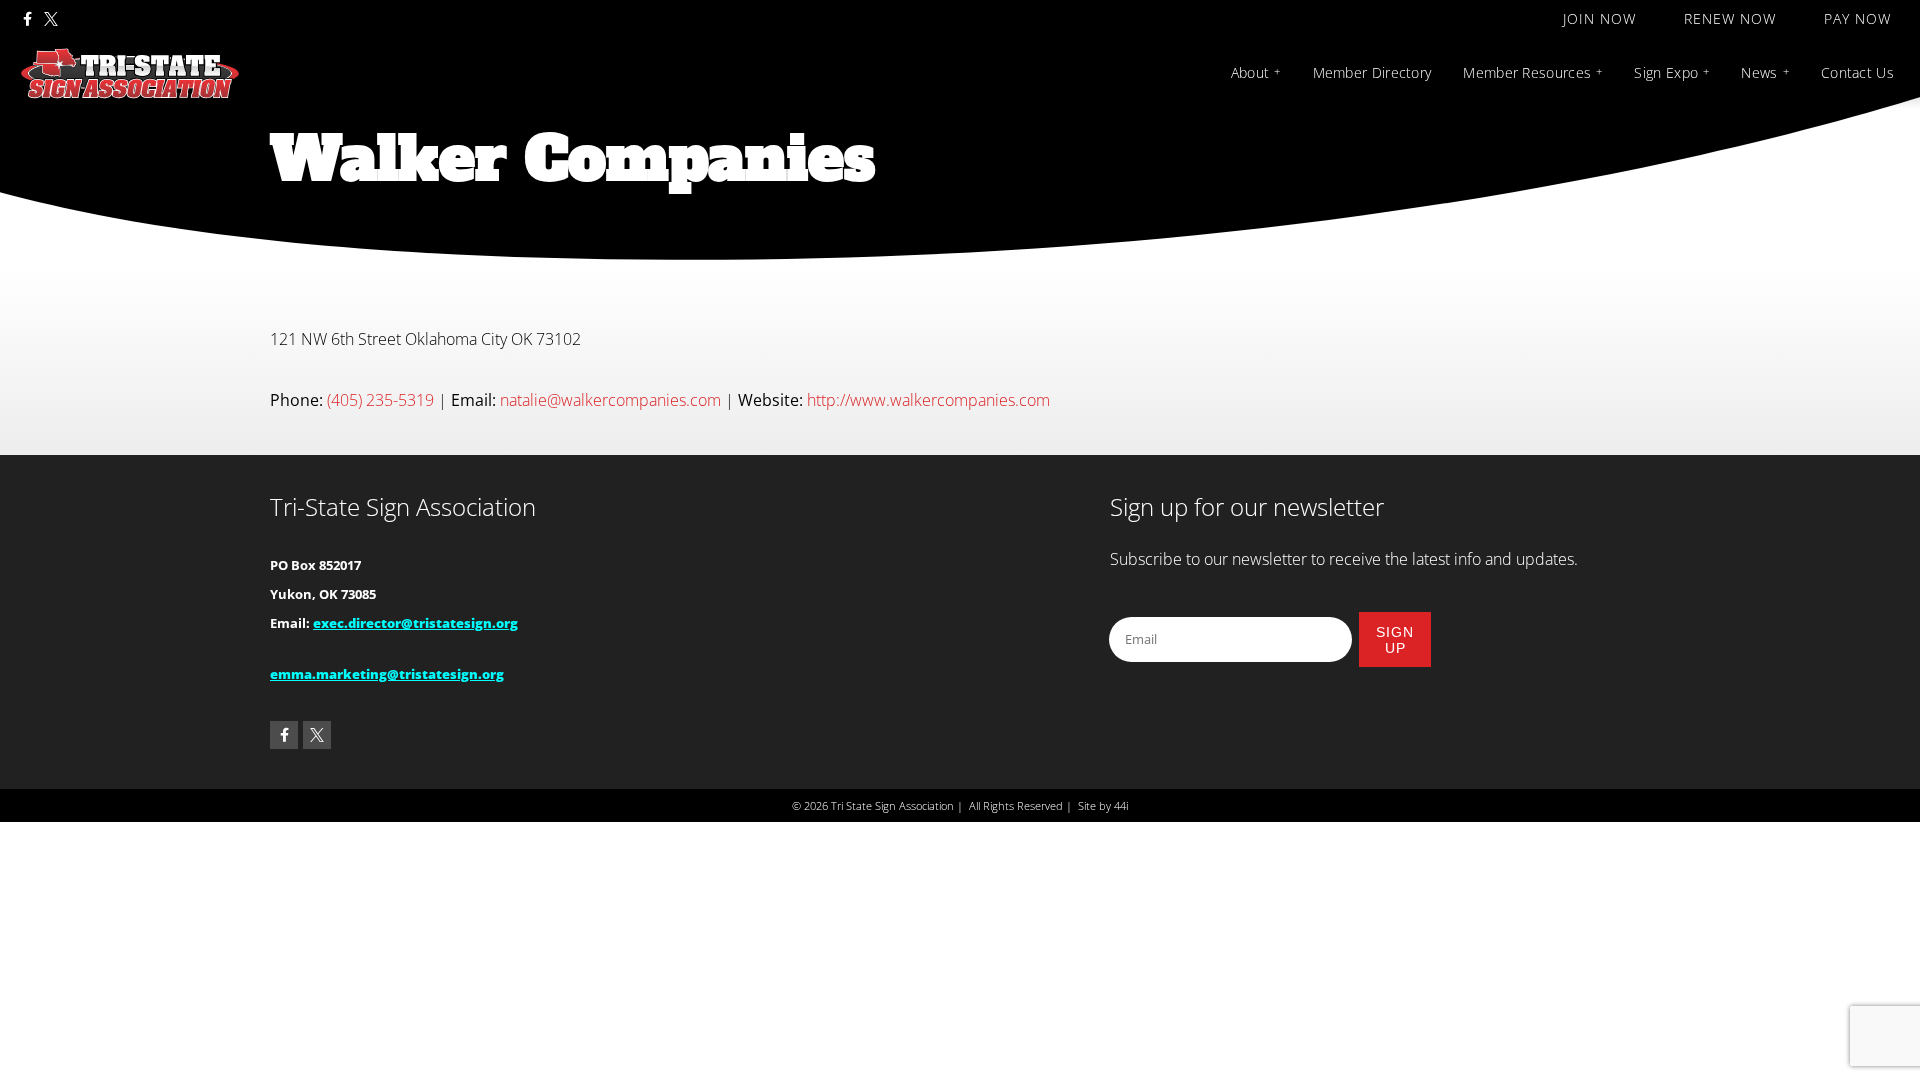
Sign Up (1395, 640)
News (1759, 72)
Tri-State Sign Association (403, 506)
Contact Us (1857, 72)
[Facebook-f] (27, 19)
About (1250, 72)
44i (1121, 805)
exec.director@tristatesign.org (415, 623)
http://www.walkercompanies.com (928, 400)
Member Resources (1527, 72)
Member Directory (1372, 72)
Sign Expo (1666, 72)
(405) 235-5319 (380, 400)
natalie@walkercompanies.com (610, 400)
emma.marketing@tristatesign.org (387, 674)
